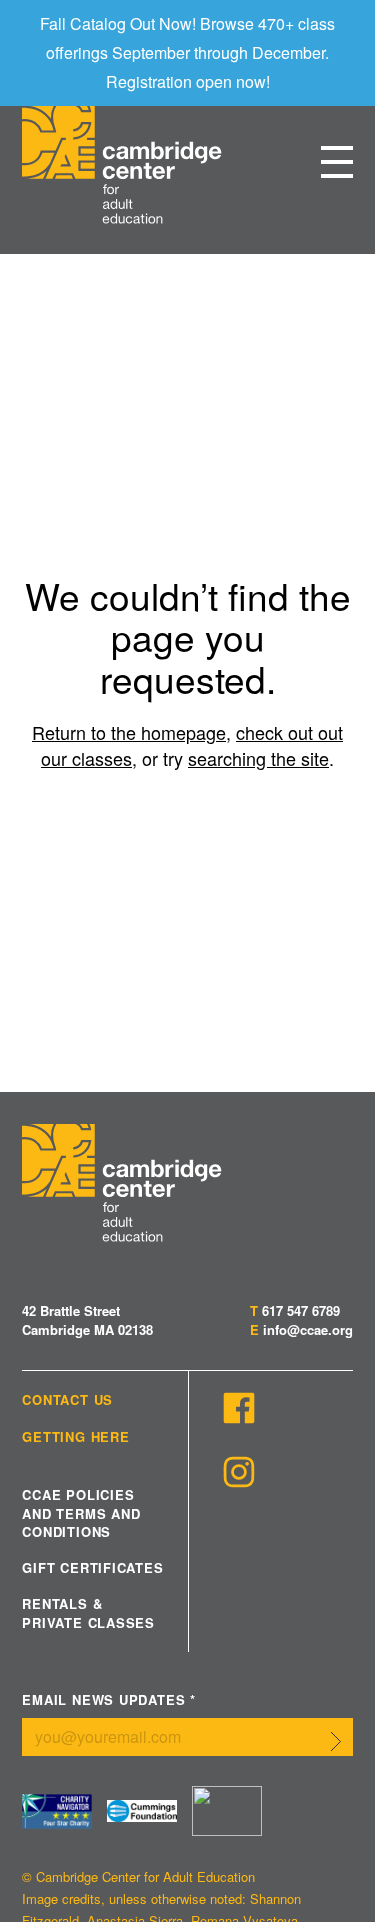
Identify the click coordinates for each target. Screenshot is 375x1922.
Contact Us (67, 1400)
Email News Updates (109, 1700)
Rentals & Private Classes (88, 1613)
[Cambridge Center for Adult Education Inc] (227, 1811)
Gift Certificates (92, 1568)
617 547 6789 (301, 1310)
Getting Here (75, 1437)
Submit (336, 1741)
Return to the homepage (129, 732)
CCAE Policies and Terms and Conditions (81, 1513)
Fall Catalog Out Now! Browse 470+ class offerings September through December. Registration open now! (187, 52)
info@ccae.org (308, 1329)
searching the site (258, 758)
